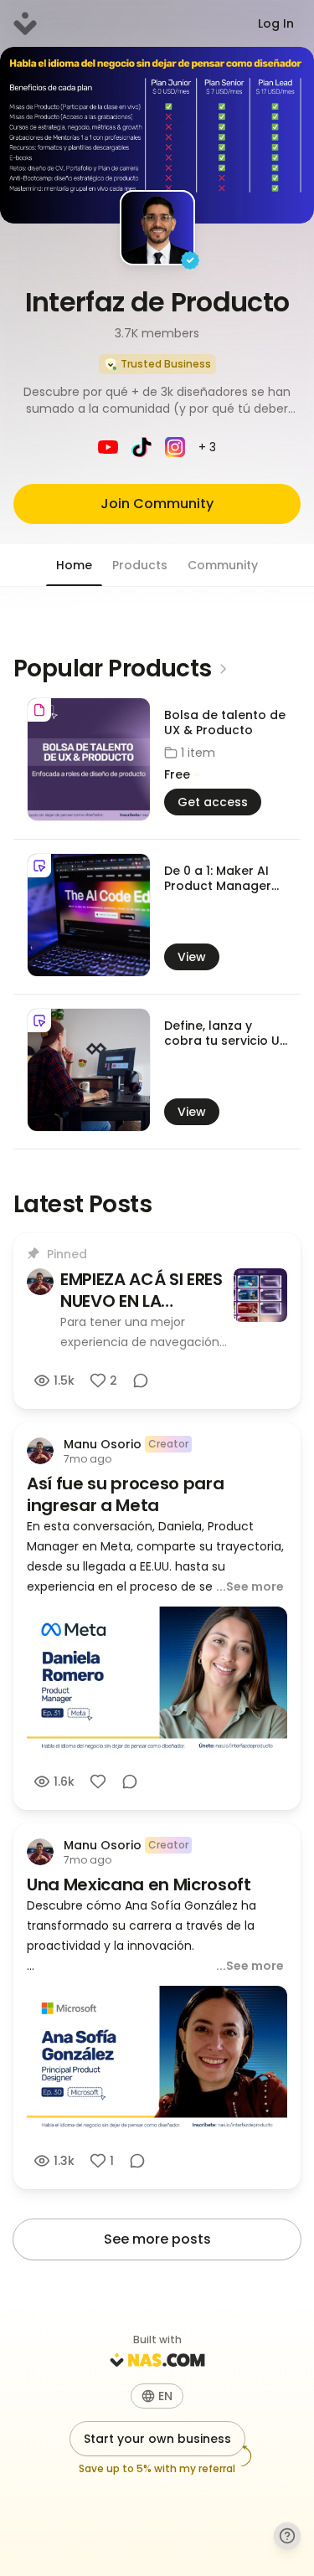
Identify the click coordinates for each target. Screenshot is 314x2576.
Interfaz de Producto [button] (157, 302)
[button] (157, 400)
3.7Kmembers (157, 333)
